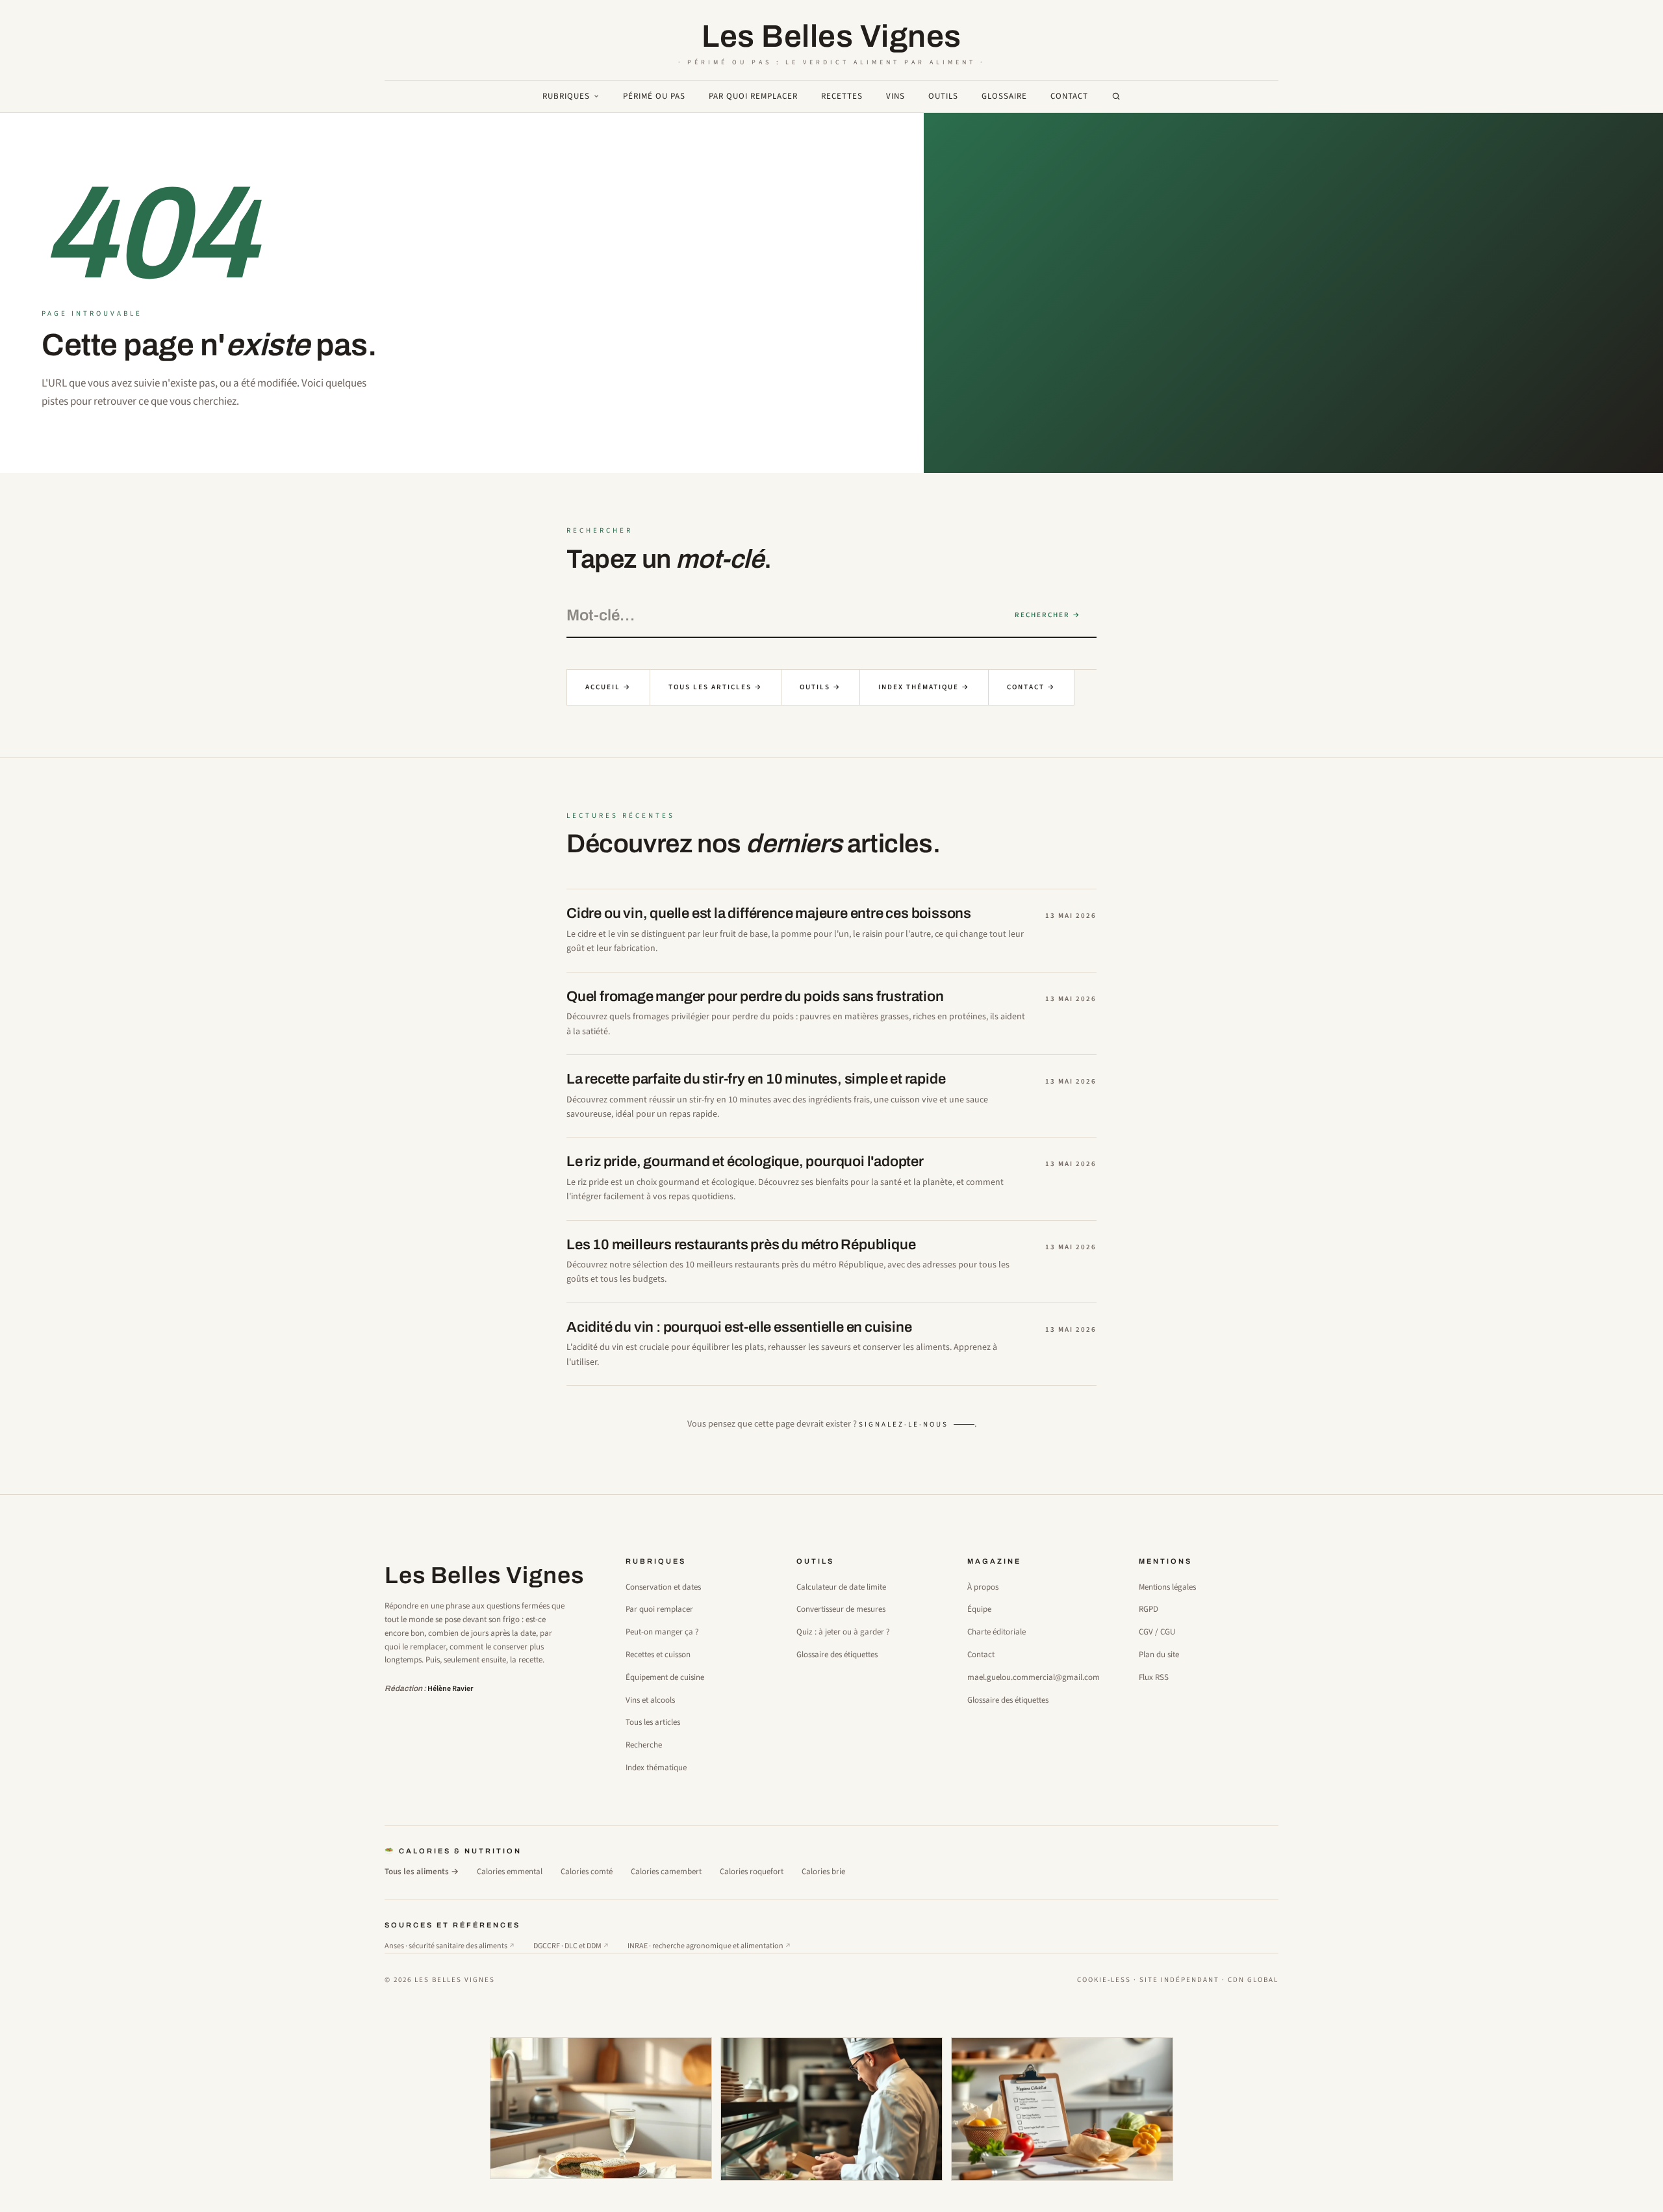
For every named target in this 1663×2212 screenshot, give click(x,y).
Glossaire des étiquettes (837, 1655)
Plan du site (1159, 1655)
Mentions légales (1167, 1587)
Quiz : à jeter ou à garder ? (843, 1632)
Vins (895, 96)
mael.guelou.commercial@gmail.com (1034, 1677)
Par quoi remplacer (753, 96)
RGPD (1149, 1609)
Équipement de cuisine (665, 1677)
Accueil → (608, 687)
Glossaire (1004, 96)
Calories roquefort (752, 1872)
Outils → (820, 687)
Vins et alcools (650, 1700)
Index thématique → (924, 687)
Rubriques (566, 96)
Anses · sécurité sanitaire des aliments (450, 1946)
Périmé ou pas (654, 96)
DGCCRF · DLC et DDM (571, 1946)
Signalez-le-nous (904, 1424)
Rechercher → (1048, 615)
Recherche (644, 1745)
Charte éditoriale (997, 1632)
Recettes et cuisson (658, 1655)
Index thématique (656, 1768)
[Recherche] (1116, 96)
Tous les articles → (716, 687)
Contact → (1031, 687)
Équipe (979, 1609)
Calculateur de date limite (841, 1587)
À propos (983, 1587)
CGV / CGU (1157, 1632)
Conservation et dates (663, 1587)
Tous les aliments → (422, 1872)
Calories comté (587, 1872)
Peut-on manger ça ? (662, 1632)
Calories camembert (666, 1872)
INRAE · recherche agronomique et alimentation (709, 1946)
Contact (1069, 96)
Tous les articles (653, 1722)
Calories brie (823, 1872)
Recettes (842, 96)
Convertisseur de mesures (841, 1609)
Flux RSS (1154, 1677)
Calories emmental (510, 1872)
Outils (943, 96)
